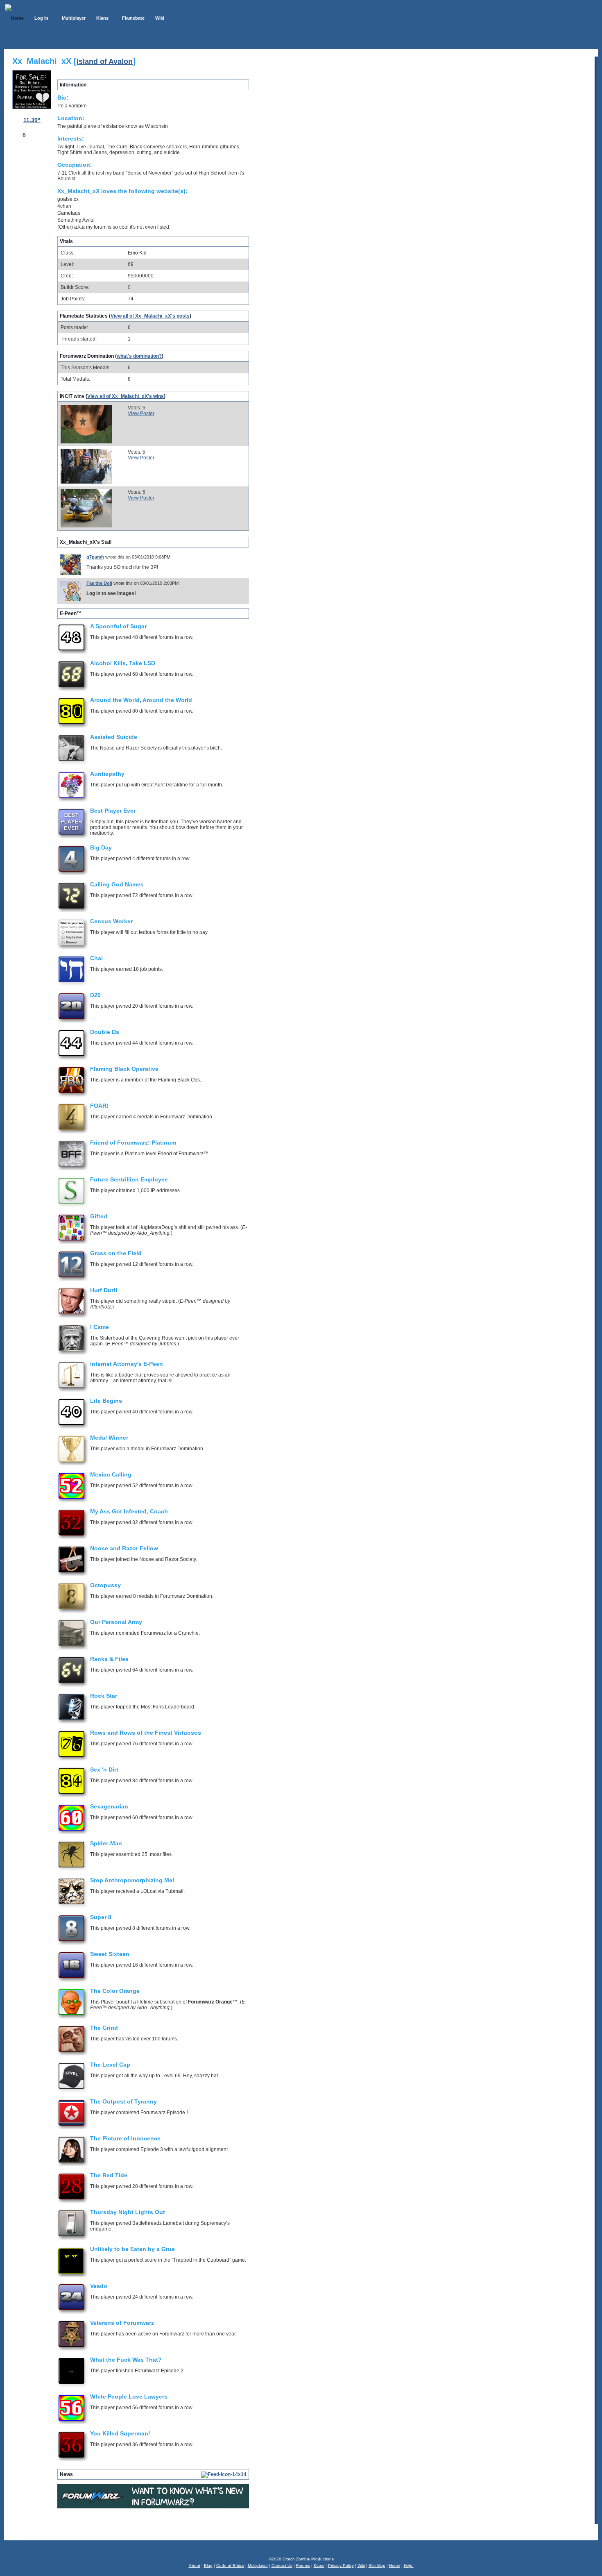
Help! (409, 2566)
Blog (208, 2566)
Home (395, 2566)
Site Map (377, 2566)
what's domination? (139, 356)
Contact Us (282, 2566)
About (195, 2566)
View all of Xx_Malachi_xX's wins (126, 396)
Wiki (361, 2566)
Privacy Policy (341, 2566)
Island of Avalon (105, 61)
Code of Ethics (230, 2566)
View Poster (141, 413)
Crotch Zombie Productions (308, 2559)
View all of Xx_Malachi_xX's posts (150, 316)
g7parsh (95, 557)
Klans (319, 2566)
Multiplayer (258, 2566)
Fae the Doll (99, 583)
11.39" (32, 120)
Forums (303, 2566)
